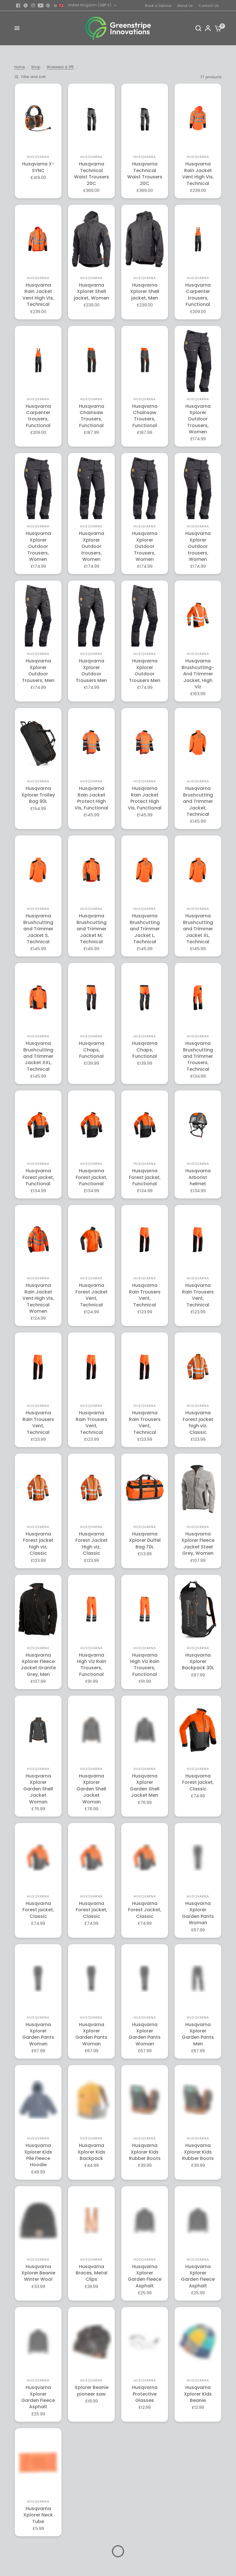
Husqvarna (38, 157)
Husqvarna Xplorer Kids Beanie (198, 2394)
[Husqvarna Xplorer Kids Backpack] (91, 2100)
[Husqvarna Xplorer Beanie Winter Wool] (38, 2220)
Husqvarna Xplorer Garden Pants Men (198, 2034)
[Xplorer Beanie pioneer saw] (91, 2342)
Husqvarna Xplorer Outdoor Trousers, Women (198, 419)
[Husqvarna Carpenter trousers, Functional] (198, 239)
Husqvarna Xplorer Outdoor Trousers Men (91, 671)
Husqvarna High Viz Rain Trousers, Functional (92, 1665)
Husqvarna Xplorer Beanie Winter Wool (38, 2273)
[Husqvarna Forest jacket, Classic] (198, 1730)
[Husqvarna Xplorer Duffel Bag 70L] (145, 1488)
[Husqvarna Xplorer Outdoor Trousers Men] (91, 629)
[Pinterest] (48, 5)
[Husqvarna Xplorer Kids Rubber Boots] (145, 2099)
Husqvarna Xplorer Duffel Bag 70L (145, 1541)
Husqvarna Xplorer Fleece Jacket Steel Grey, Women (198, 1544)
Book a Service (158, 6)
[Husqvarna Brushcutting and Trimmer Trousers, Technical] (198, 998)
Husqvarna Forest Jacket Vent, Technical (92, 1295)
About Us (185, 6)
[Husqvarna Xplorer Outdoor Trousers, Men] (38, 629)
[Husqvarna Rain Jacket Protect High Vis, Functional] (91, 743)
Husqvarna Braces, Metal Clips (92, 2273)
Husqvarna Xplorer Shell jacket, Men (145, 292)
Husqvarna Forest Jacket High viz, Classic (92, 1544)
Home (20, 67)
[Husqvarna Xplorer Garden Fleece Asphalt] (145, 2220)
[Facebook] (18, 5)
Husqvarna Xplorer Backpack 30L (198, 1662)
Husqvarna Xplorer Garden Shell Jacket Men (145, 1786)
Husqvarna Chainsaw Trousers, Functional (92, 416)
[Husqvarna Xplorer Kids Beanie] (198, 2341)
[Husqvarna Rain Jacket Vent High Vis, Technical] (198, 118)
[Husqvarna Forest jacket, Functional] (38, 1125)
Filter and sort (33, 77)
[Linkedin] (56, 5)
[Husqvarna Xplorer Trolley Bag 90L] (38, 743)
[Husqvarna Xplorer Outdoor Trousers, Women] (198, 372)
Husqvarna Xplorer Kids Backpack (91, 2152)
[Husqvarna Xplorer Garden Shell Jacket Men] (145, 1730)
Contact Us (209, 6)
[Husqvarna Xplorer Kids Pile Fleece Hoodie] (38, 2099)
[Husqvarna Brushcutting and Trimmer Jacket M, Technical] (91, 870)
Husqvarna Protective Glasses (145, 2394)
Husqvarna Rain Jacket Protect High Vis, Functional (91, 798)
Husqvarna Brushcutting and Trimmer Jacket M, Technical (92, 929)
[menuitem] (160, 6)
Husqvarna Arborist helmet (198, 1177)
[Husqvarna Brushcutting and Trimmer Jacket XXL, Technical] (38, 998)
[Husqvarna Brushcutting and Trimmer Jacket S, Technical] (38, 870)
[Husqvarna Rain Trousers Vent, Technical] (145, 1240)
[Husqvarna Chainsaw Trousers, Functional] (91, 360)
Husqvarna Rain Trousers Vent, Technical (145, 1295)
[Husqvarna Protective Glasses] (145, 2342)
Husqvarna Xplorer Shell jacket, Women (92, 292)
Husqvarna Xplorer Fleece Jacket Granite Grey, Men (38, 1665)
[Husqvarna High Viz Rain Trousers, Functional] (91, 1609)
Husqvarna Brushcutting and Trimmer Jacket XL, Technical (198, 929)
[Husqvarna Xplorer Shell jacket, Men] (145, 239)
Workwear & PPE (60, 67)
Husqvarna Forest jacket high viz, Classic (198, 1423)
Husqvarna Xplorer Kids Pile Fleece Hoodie (38, 2155)
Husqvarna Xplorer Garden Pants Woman (198, 1913)
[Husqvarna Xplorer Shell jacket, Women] (91, 239)
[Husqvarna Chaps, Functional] (91, 998)
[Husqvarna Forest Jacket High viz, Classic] (91, 1488)
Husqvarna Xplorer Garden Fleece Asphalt (145, 2276)
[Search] (198, 28)
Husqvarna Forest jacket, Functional (38, 1177)
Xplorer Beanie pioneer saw (92, 2391)
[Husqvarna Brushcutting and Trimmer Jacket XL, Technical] (198, 870)
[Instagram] (33, 5)
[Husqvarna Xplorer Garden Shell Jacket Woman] (38, 1730)
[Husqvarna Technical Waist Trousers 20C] (91, 118)
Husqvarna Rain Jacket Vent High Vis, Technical (198, 174)
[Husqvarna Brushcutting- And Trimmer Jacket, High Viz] (198, 615)
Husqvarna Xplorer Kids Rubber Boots (145, 2152)
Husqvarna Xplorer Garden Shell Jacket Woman (38, 1789)
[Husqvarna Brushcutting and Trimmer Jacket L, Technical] (145, 870)
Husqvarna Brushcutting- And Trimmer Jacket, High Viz (198, 674)
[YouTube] (41, 5)
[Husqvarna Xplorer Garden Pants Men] (198, 1979)
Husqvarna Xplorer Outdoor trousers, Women (92, 546)
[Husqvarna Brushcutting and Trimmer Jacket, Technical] (198, 743)
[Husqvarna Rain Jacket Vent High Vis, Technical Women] (38, 1240)
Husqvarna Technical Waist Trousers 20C (92, 174)
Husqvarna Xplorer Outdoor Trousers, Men (38, 671)
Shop (36, 67)
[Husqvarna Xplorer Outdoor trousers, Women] (91, 500)
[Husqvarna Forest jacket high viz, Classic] (198, 1367)
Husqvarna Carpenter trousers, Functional (198, 295)
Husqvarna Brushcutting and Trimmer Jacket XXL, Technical (38, 1056)
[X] (26, 5)
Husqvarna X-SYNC (38, 167)
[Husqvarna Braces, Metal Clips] (91, 2220)
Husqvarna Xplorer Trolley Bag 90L (38, 795)
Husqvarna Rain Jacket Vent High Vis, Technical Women (38, 1298)
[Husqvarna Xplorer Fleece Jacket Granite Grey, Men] (38, 1609)
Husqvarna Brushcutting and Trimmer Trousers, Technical (198, 1056)
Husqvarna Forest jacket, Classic (198, 1783)
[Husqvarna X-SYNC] (38, 118)
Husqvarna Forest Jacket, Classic (145, 1910)
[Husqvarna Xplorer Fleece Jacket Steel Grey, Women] (198, 1488)
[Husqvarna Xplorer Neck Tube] (38, 2463)
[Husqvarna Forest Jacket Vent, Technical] (91, 1240)
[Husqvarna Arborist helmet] (198, 1125)
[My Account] (208, 28)
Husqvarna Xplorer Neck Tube (38, 2515)
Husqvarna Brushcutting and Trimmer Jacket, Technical (198, 801)
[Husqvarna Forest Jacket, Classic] (145, 1857)
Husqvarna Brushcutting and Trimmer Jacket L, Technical (145, 929)
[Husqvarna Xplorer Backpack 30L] (198, 1609)
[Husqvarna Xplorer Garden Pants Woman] (198, 1857)
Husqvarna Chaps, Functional (92, 1050)
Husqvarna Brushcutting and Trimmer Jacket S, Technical (38, 929)
